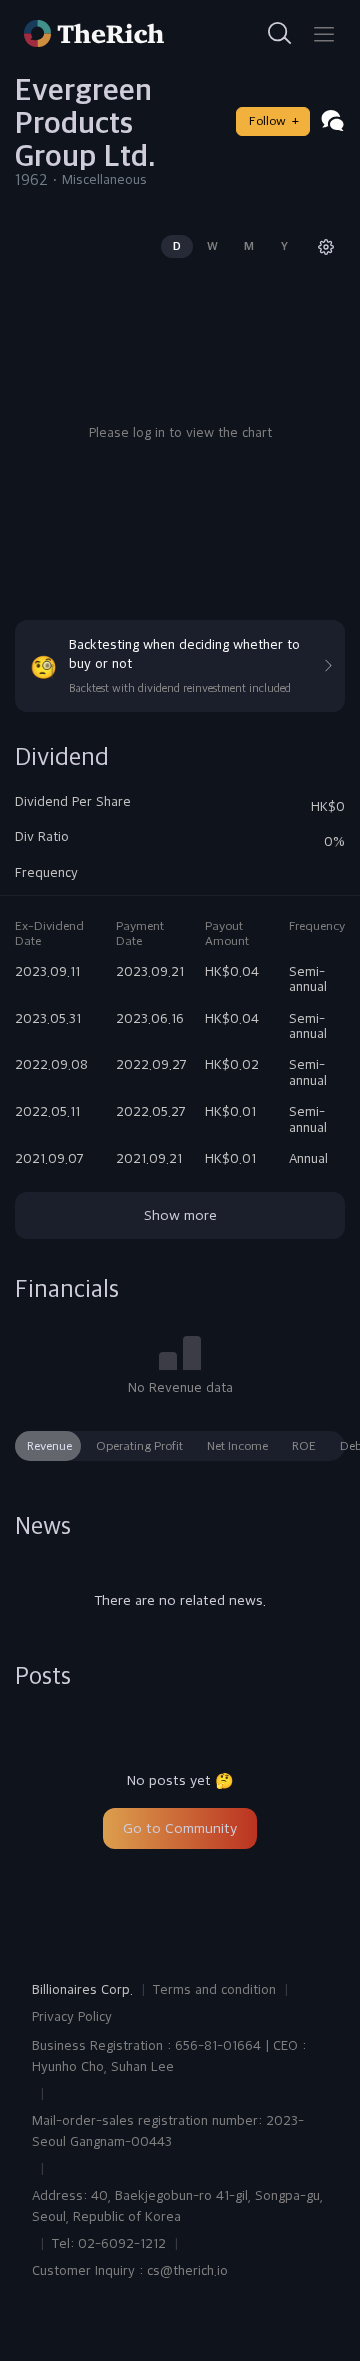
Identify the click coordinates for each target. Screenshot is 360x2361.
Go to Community (180, 1828)
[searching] (280, 34)
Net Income (237, 1446)
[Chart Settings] (326, 247)
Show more (180, 1215)
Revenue (49, 1446)
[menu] (324, 34)
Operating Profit (139, 1446)
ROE (304, 1446)
